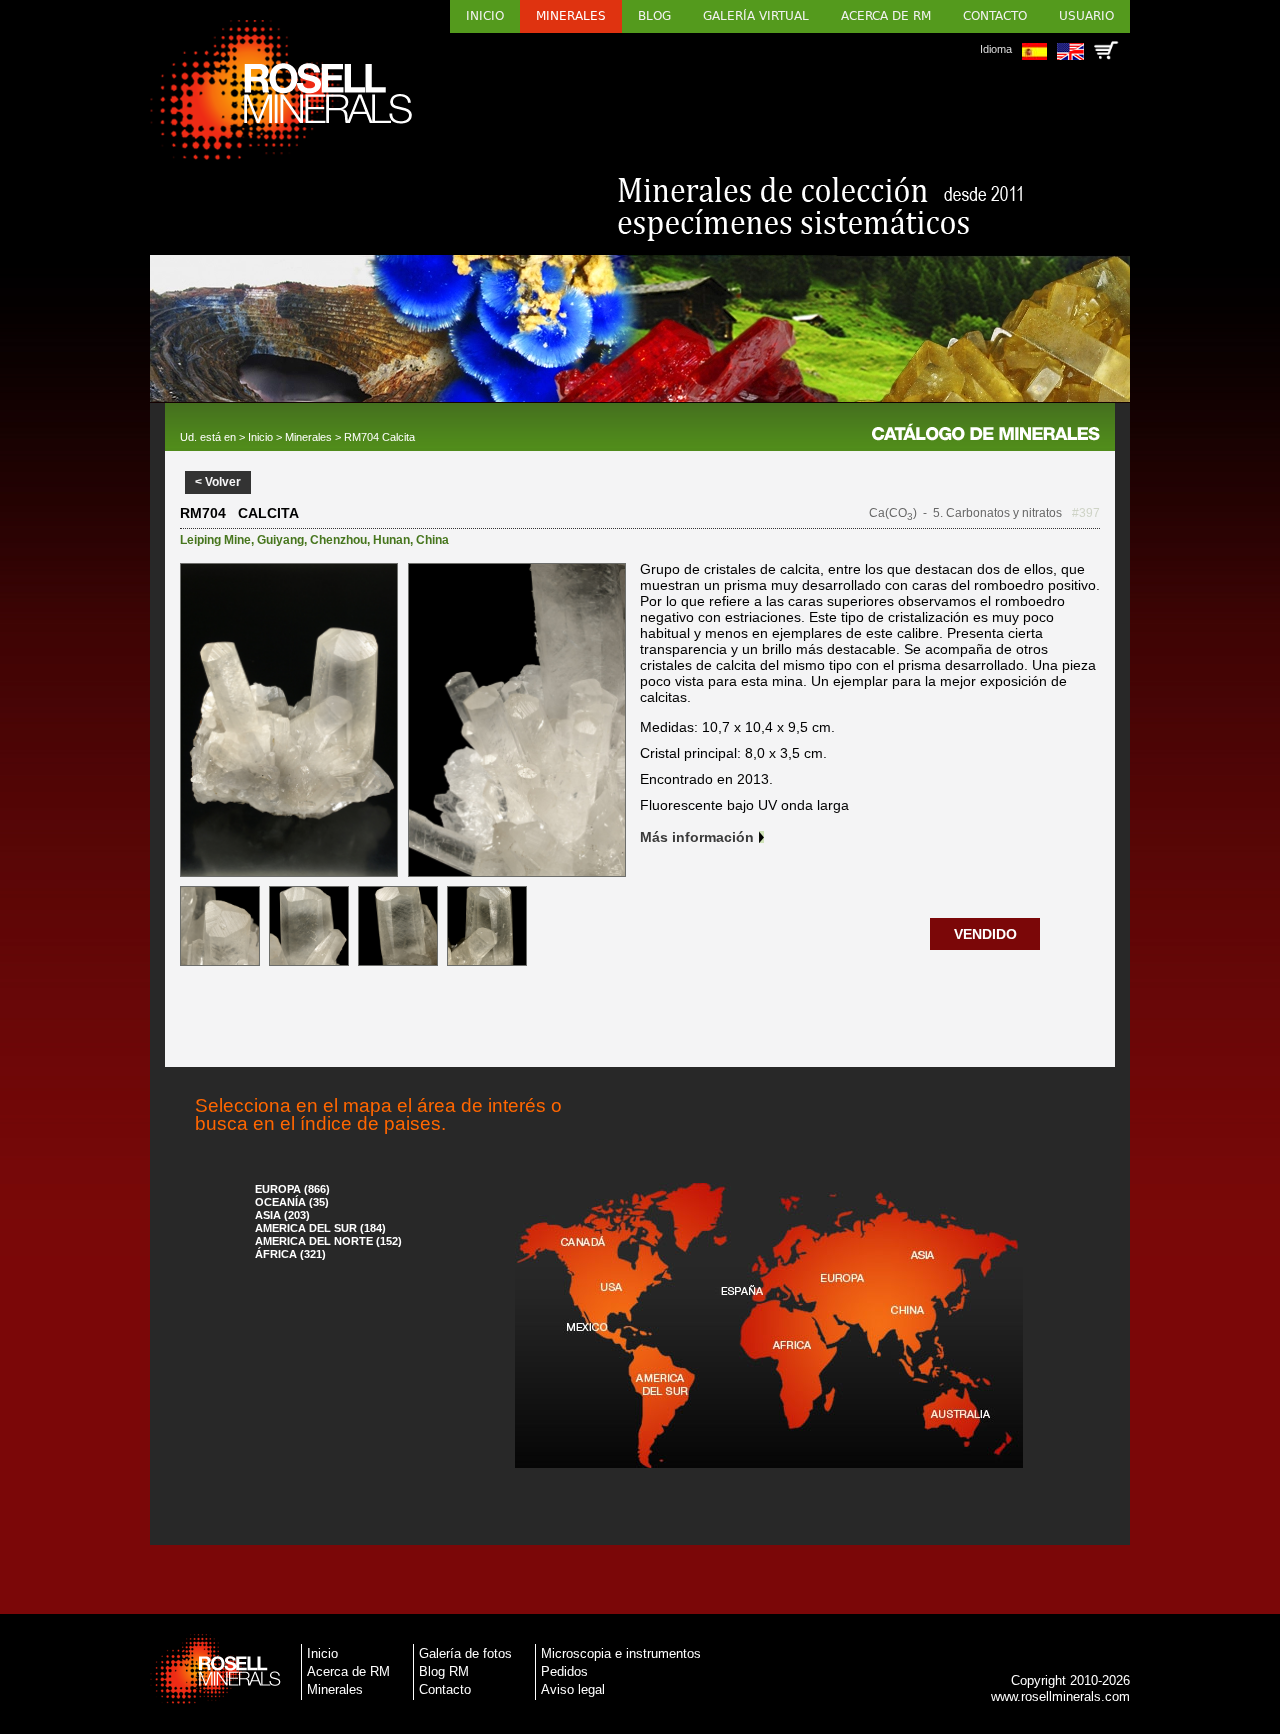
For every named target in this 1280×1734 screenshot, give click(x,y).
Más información (697, 837)
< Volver (218, 482)
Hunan (391, 540)
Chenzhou (338, 540)
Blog (654, 16)
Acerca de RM (886, 16)
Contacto (995, 16)
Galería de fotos (465, 1653)
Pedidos (564, 1671)
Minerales (571, 16)
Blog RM (444, 1671)
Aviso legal (573, 1689)
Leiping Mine (215, 540)
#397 (1086, 513)
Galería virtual (756, 16)
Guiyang (280, 540)
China (432, 540)
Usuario (1086, 16)
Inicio (485, 16)
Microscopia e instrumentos (621, 1653)
